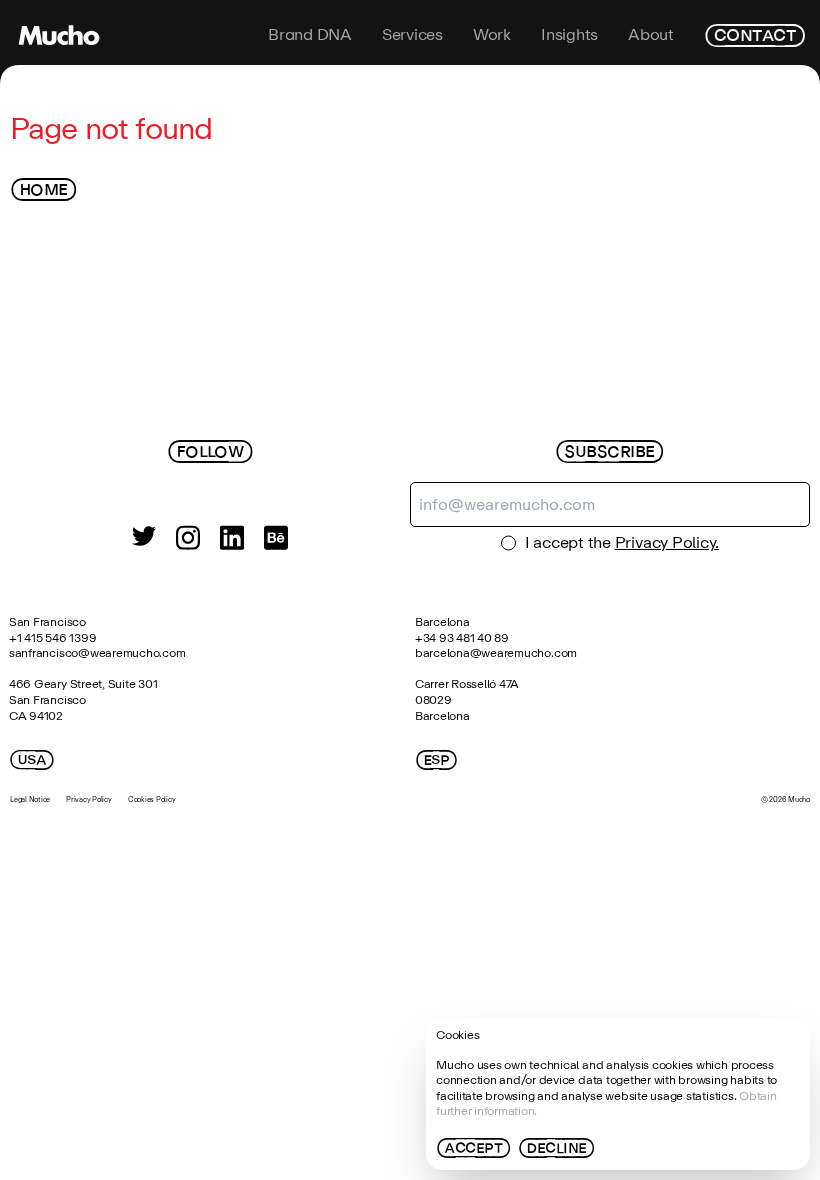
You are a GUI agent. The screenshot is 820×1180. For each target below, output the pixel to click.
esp (436, 760)
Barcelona (442, 622)
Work (492, 35)
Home (44, 189)
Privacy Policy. (667, 542)
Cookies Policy (152, 799)
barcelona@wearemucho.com (496, 653)
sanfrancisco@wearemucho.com (97, 653)
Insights (569, 35)
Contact (754, 35)
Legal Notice (30, 799)
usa (32, 760)
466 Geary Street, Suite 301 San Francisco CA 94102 (84, 699)
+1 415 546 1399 (52, 638)
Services (412, 35)
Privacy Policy (89, 799)
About (651, 35)
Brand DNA (310, 35)
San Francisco (47, 622)
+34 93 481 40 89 (462, 638)
